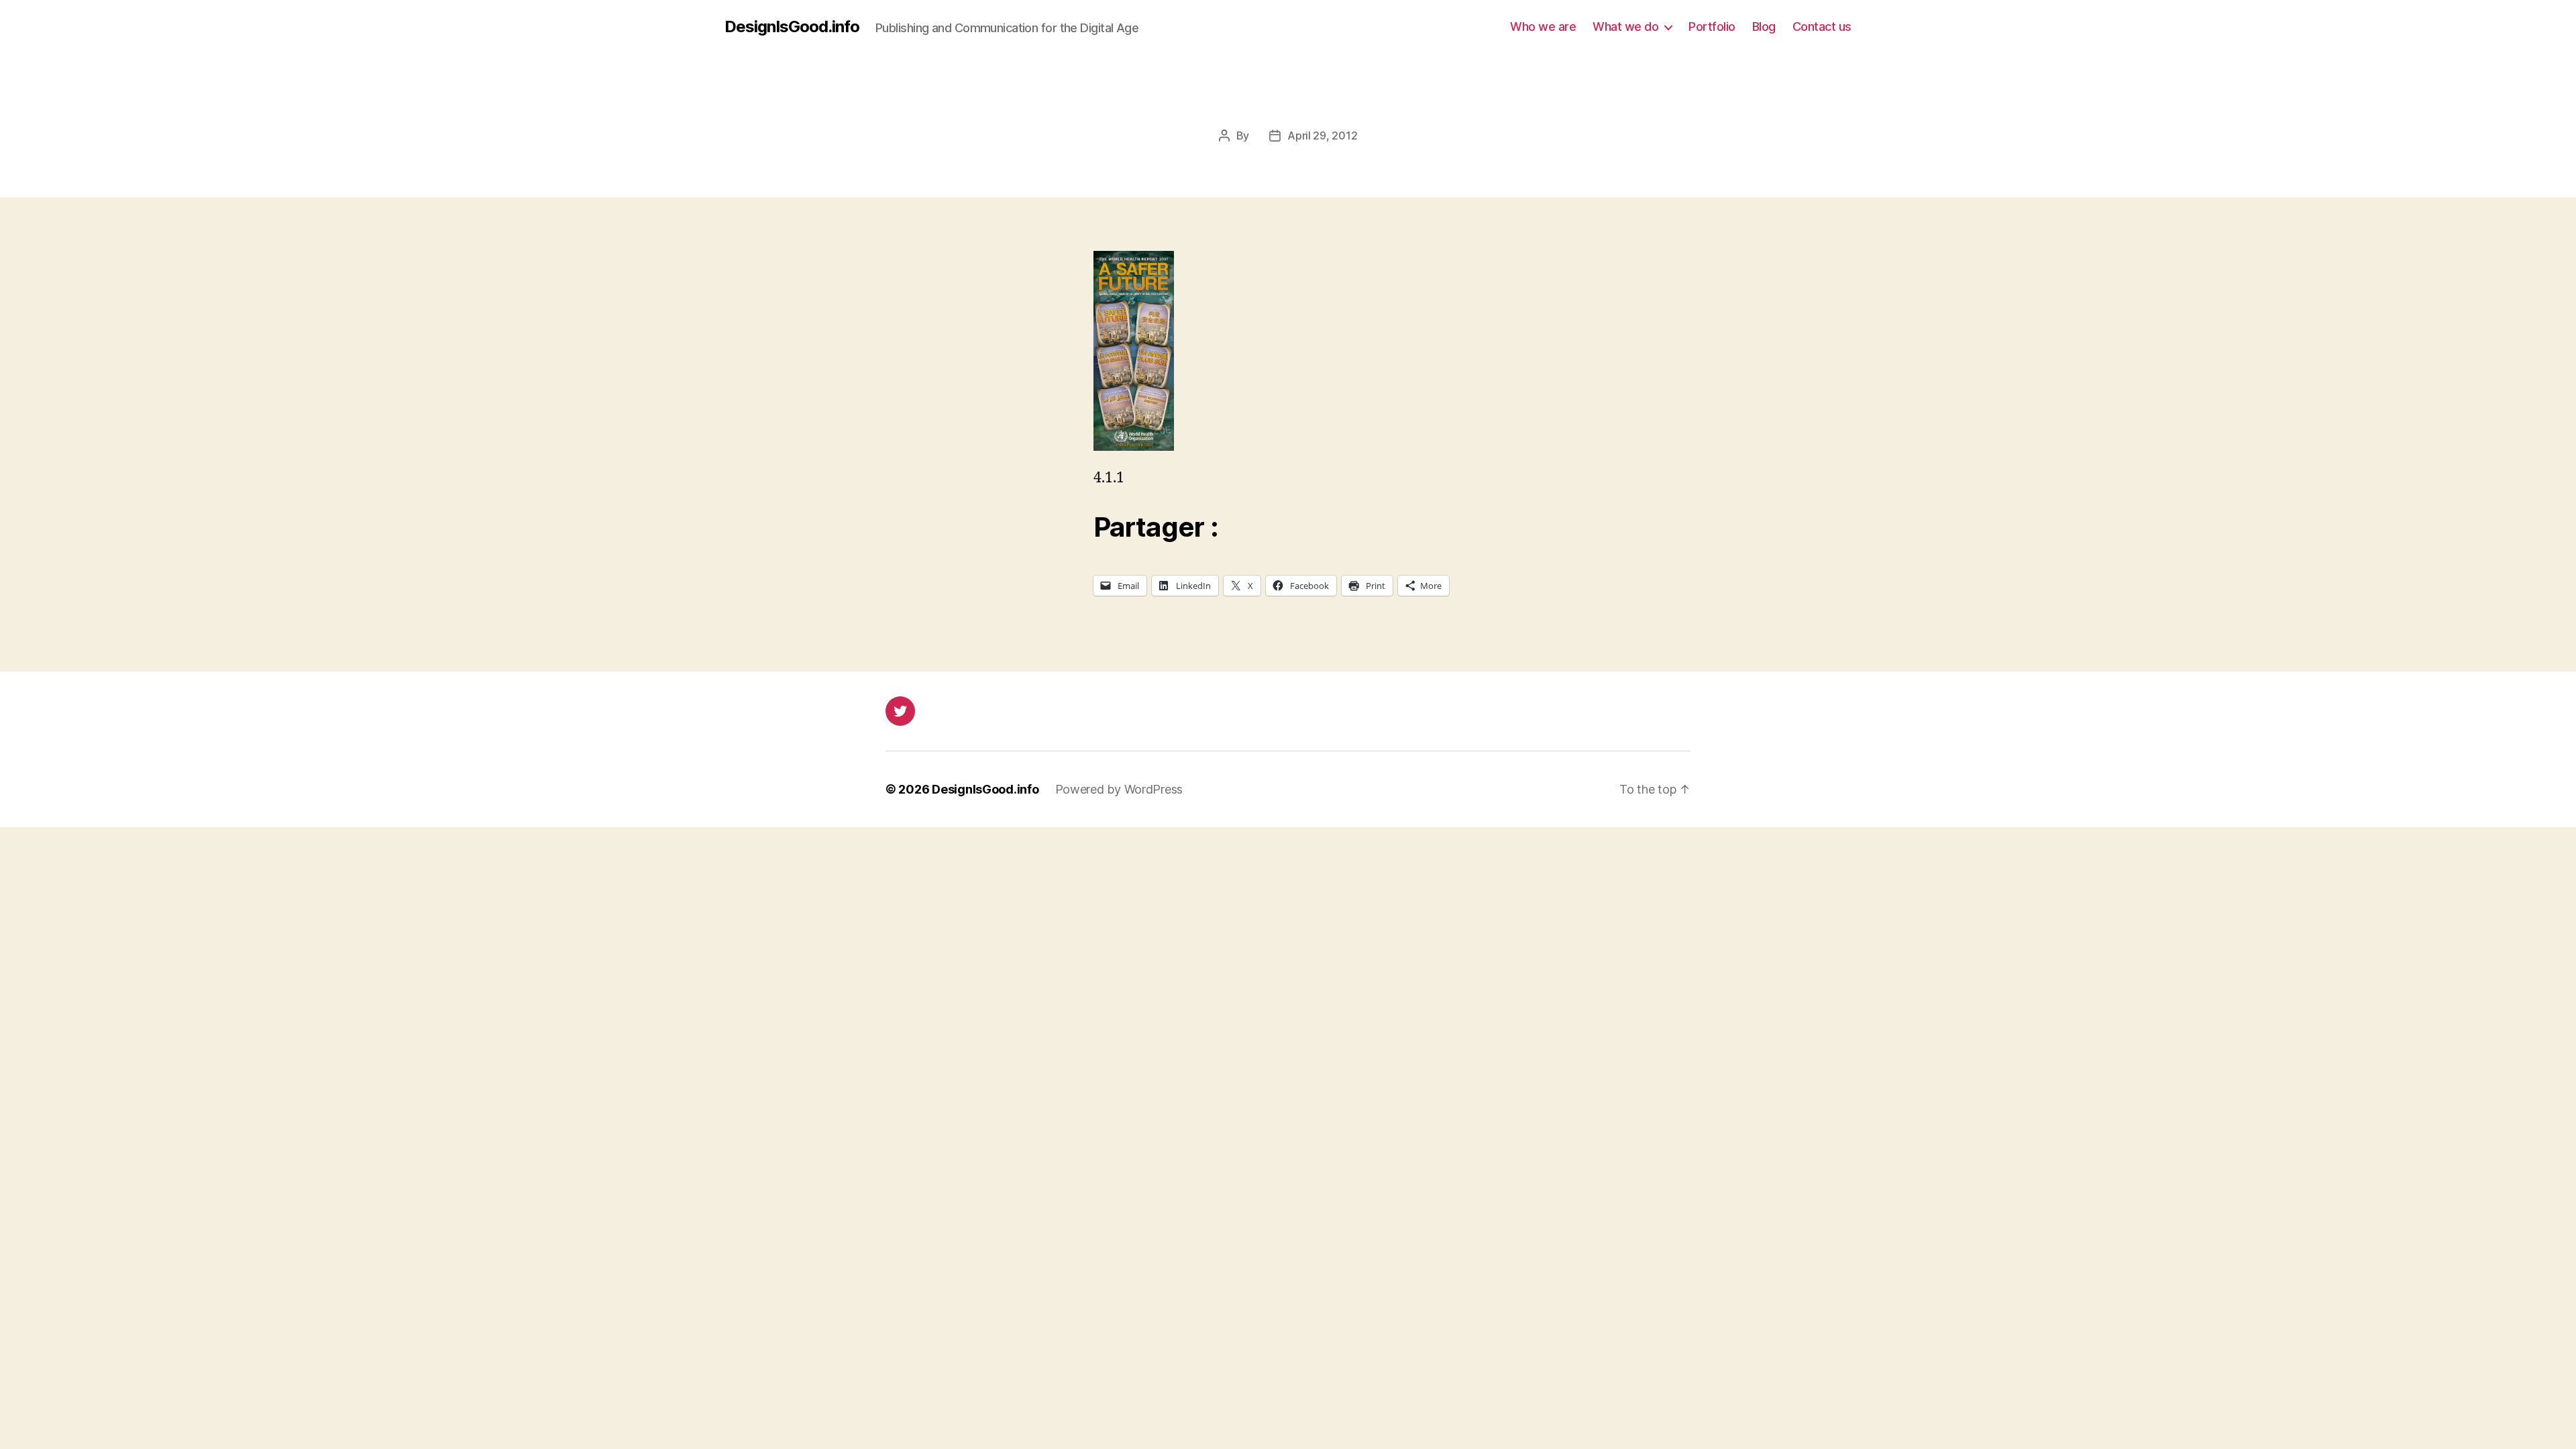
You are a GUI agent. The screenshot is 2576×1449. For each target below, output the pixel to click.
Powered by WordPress (1119, 789)
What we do (1625, 26)
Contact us (1822, 26)
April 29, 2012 (1322, 136)
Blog (1764, 26)
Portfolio (1712, 26)
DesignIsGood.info (792, 27)
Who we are (1543, 26)
